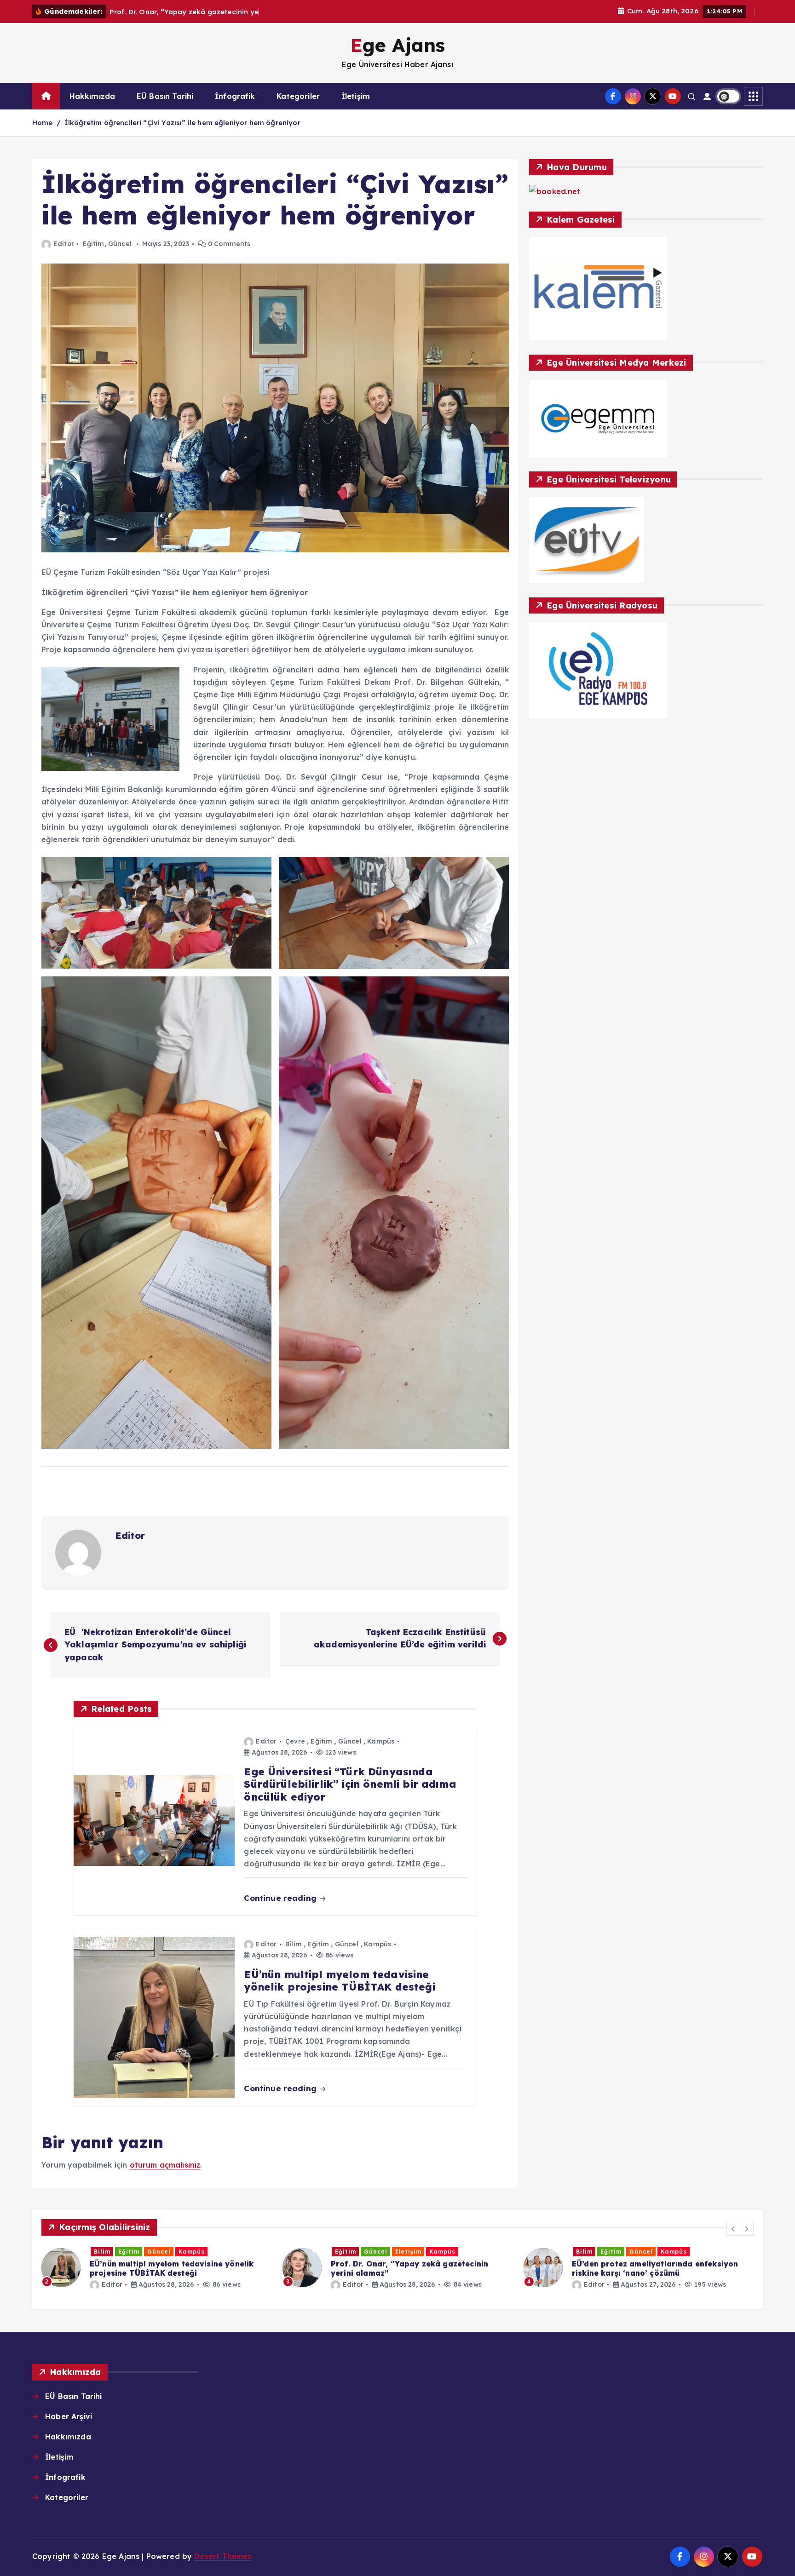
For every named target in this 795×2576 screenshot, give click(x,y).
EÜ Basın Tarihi (165, 96)
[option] (156, 2268)
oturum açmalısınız (165, 2165)
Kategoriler (298, 96)
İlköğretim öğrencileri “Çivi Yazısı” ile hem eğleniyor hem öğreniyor (182, 123)
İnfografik (235, 96)
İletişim (356, 96)
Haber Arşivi (69, 2416)
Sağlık (676, 2252)
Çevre (295, 1741)
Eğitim (94, 244)
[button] (733, 2229)
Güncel (120, 244)
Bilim (294, 1944)
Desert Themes (223, 2556)
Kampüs (381, 1741)
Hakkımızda (92, 96)
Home (43, 123)
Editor (64, 244)
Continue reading (281, 1898)
